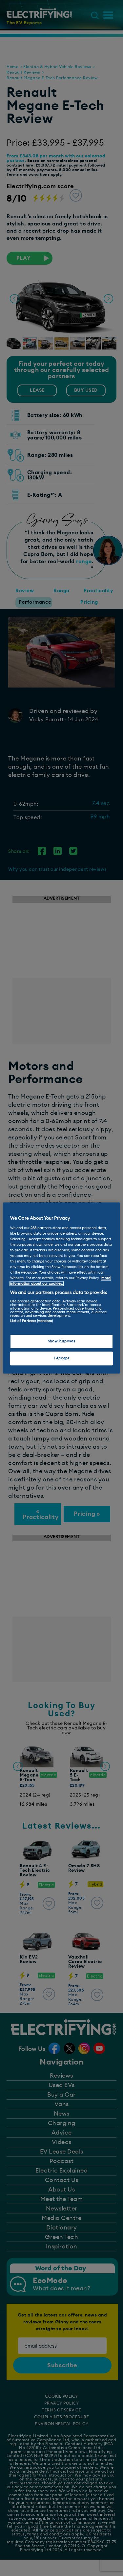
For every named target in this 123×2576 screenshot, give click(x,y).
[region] (61, 1288)
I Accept (62, 1359)
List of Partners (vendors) (31, 1321)
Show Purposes (61, 1342)
